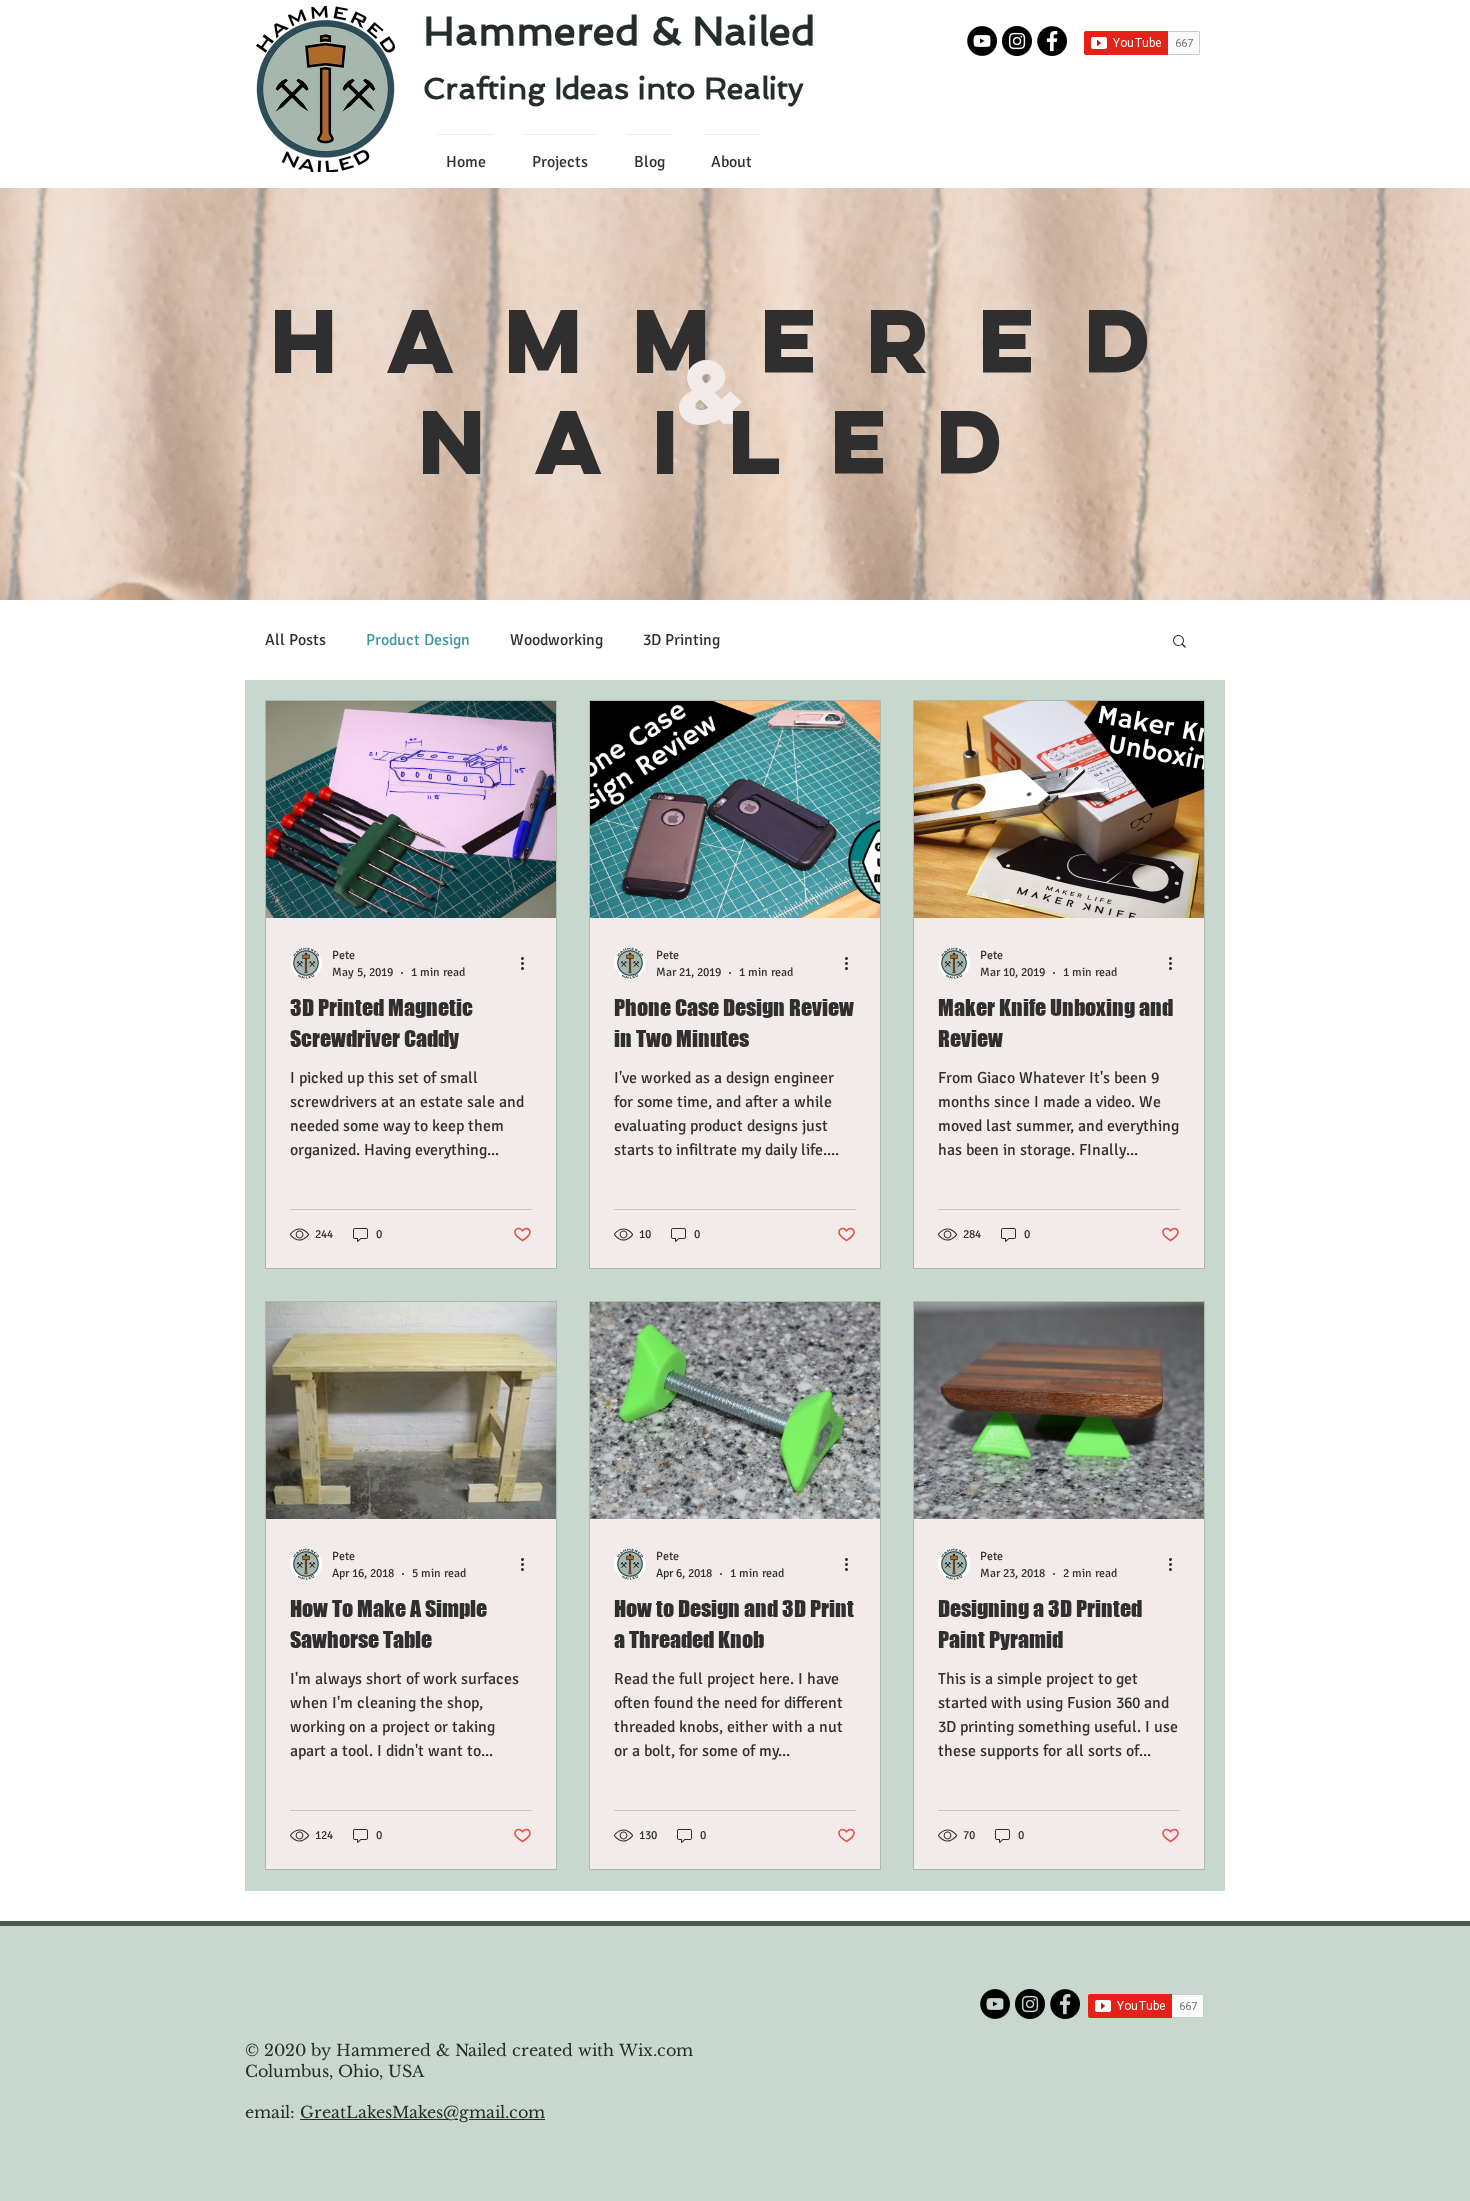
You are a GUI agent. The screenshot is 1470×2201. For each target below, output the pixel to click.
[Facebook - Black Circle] (1052, 41)
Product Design (418, 640)
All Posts (295, 640)
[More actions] (529, 963)
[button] (1179, 642)
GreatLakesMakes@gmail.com (422, 2112)
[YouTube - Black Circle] (982, 41)
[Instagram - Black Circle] (1017, 41)
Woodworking (556, 640)
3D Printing (681, 640)
